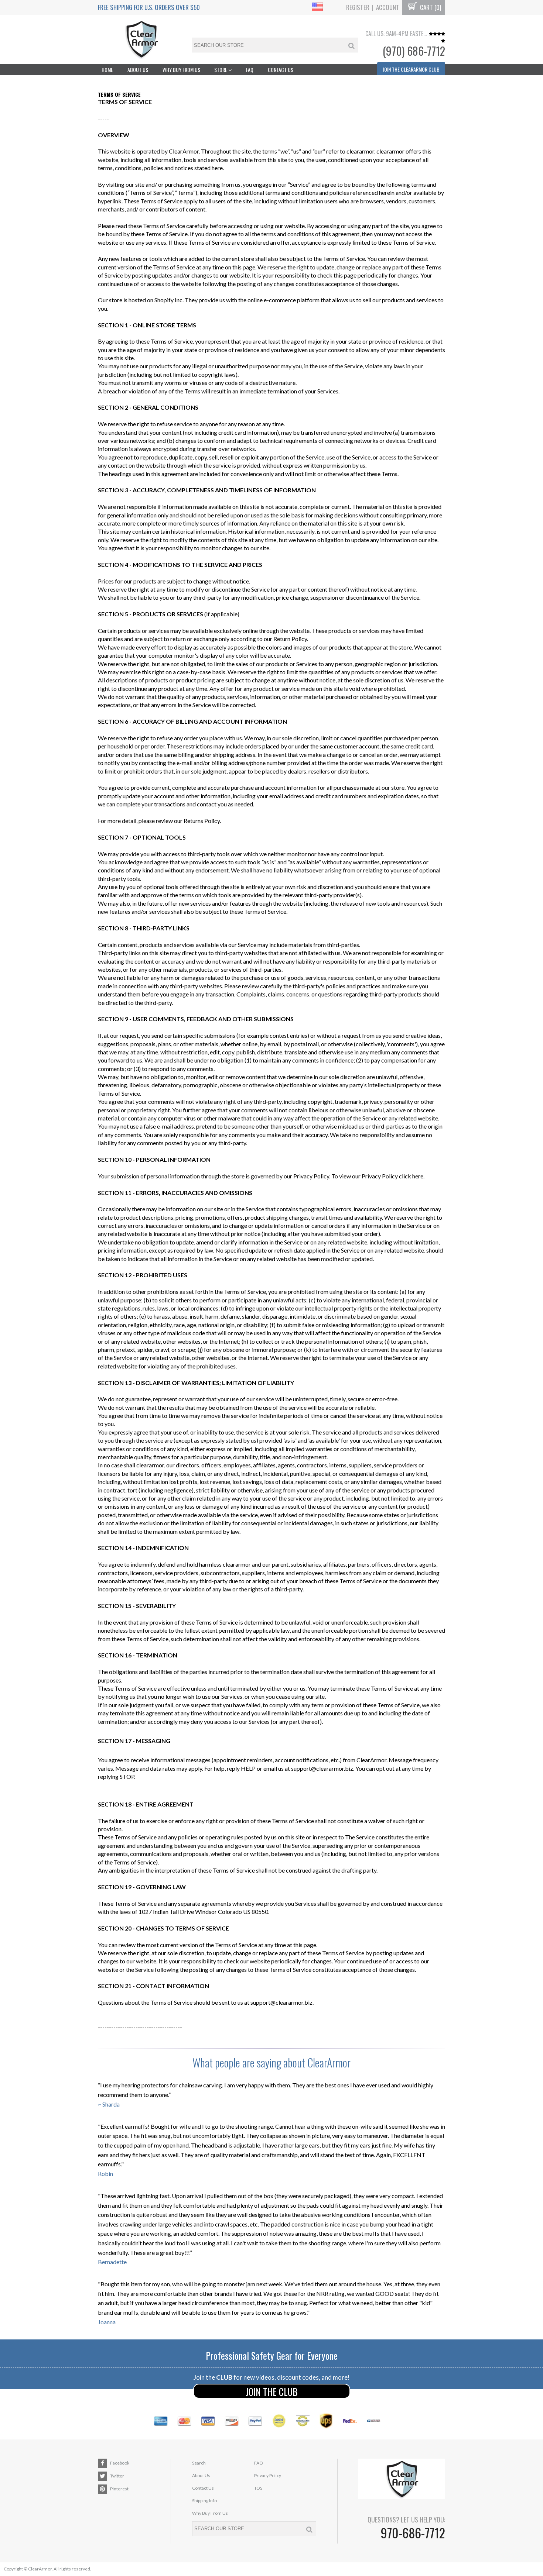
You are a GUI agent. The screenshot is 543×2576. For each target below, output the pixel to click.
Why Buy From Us (181, 70)
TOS (258, 2488)
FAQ (250, 70)
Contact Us (281, 70)
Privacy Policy (268, 2475)
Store (221, 70)
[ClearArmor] (141, 40)
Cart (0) (430, 7)
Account (388, 7)
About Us (138, 70)
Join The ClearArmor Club (411, 69)
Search (199, 2463)
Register (358, 7)
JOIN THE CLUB (272, 2392)
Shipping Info (204, 2501)
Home (107, 70)
